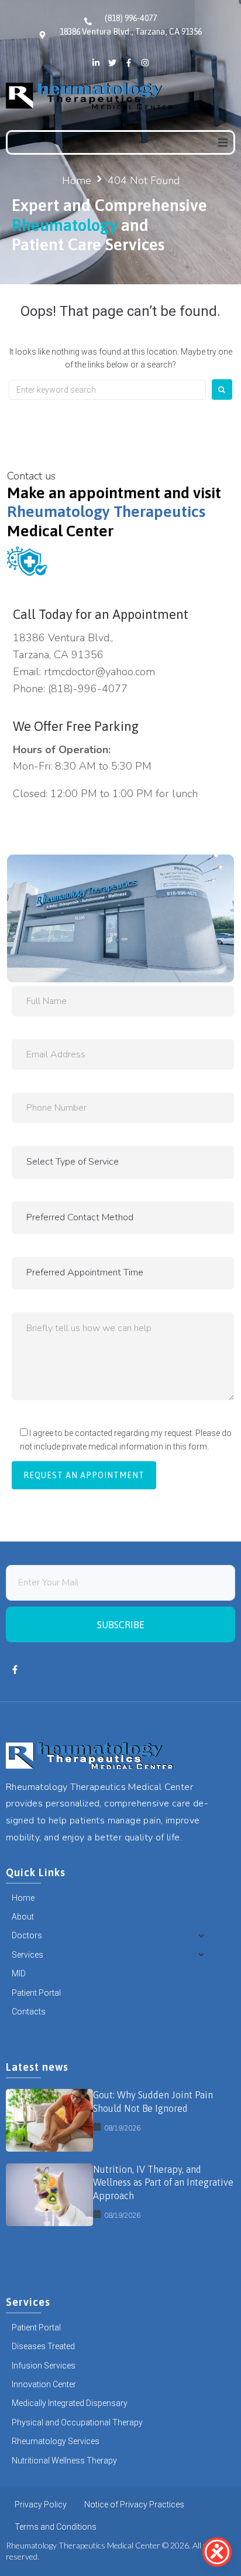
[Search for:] (107, 390)
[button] (223, 142)
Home (77, 181)
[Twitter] (112, 63)
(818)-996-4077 (88, 689)
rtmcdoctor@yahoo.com (99, 672)
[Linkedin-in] (96, 63)
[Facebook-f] (129, 63)
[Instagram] (145, 63)
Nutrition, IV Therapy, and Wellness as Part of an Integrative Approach (163, 2182)
